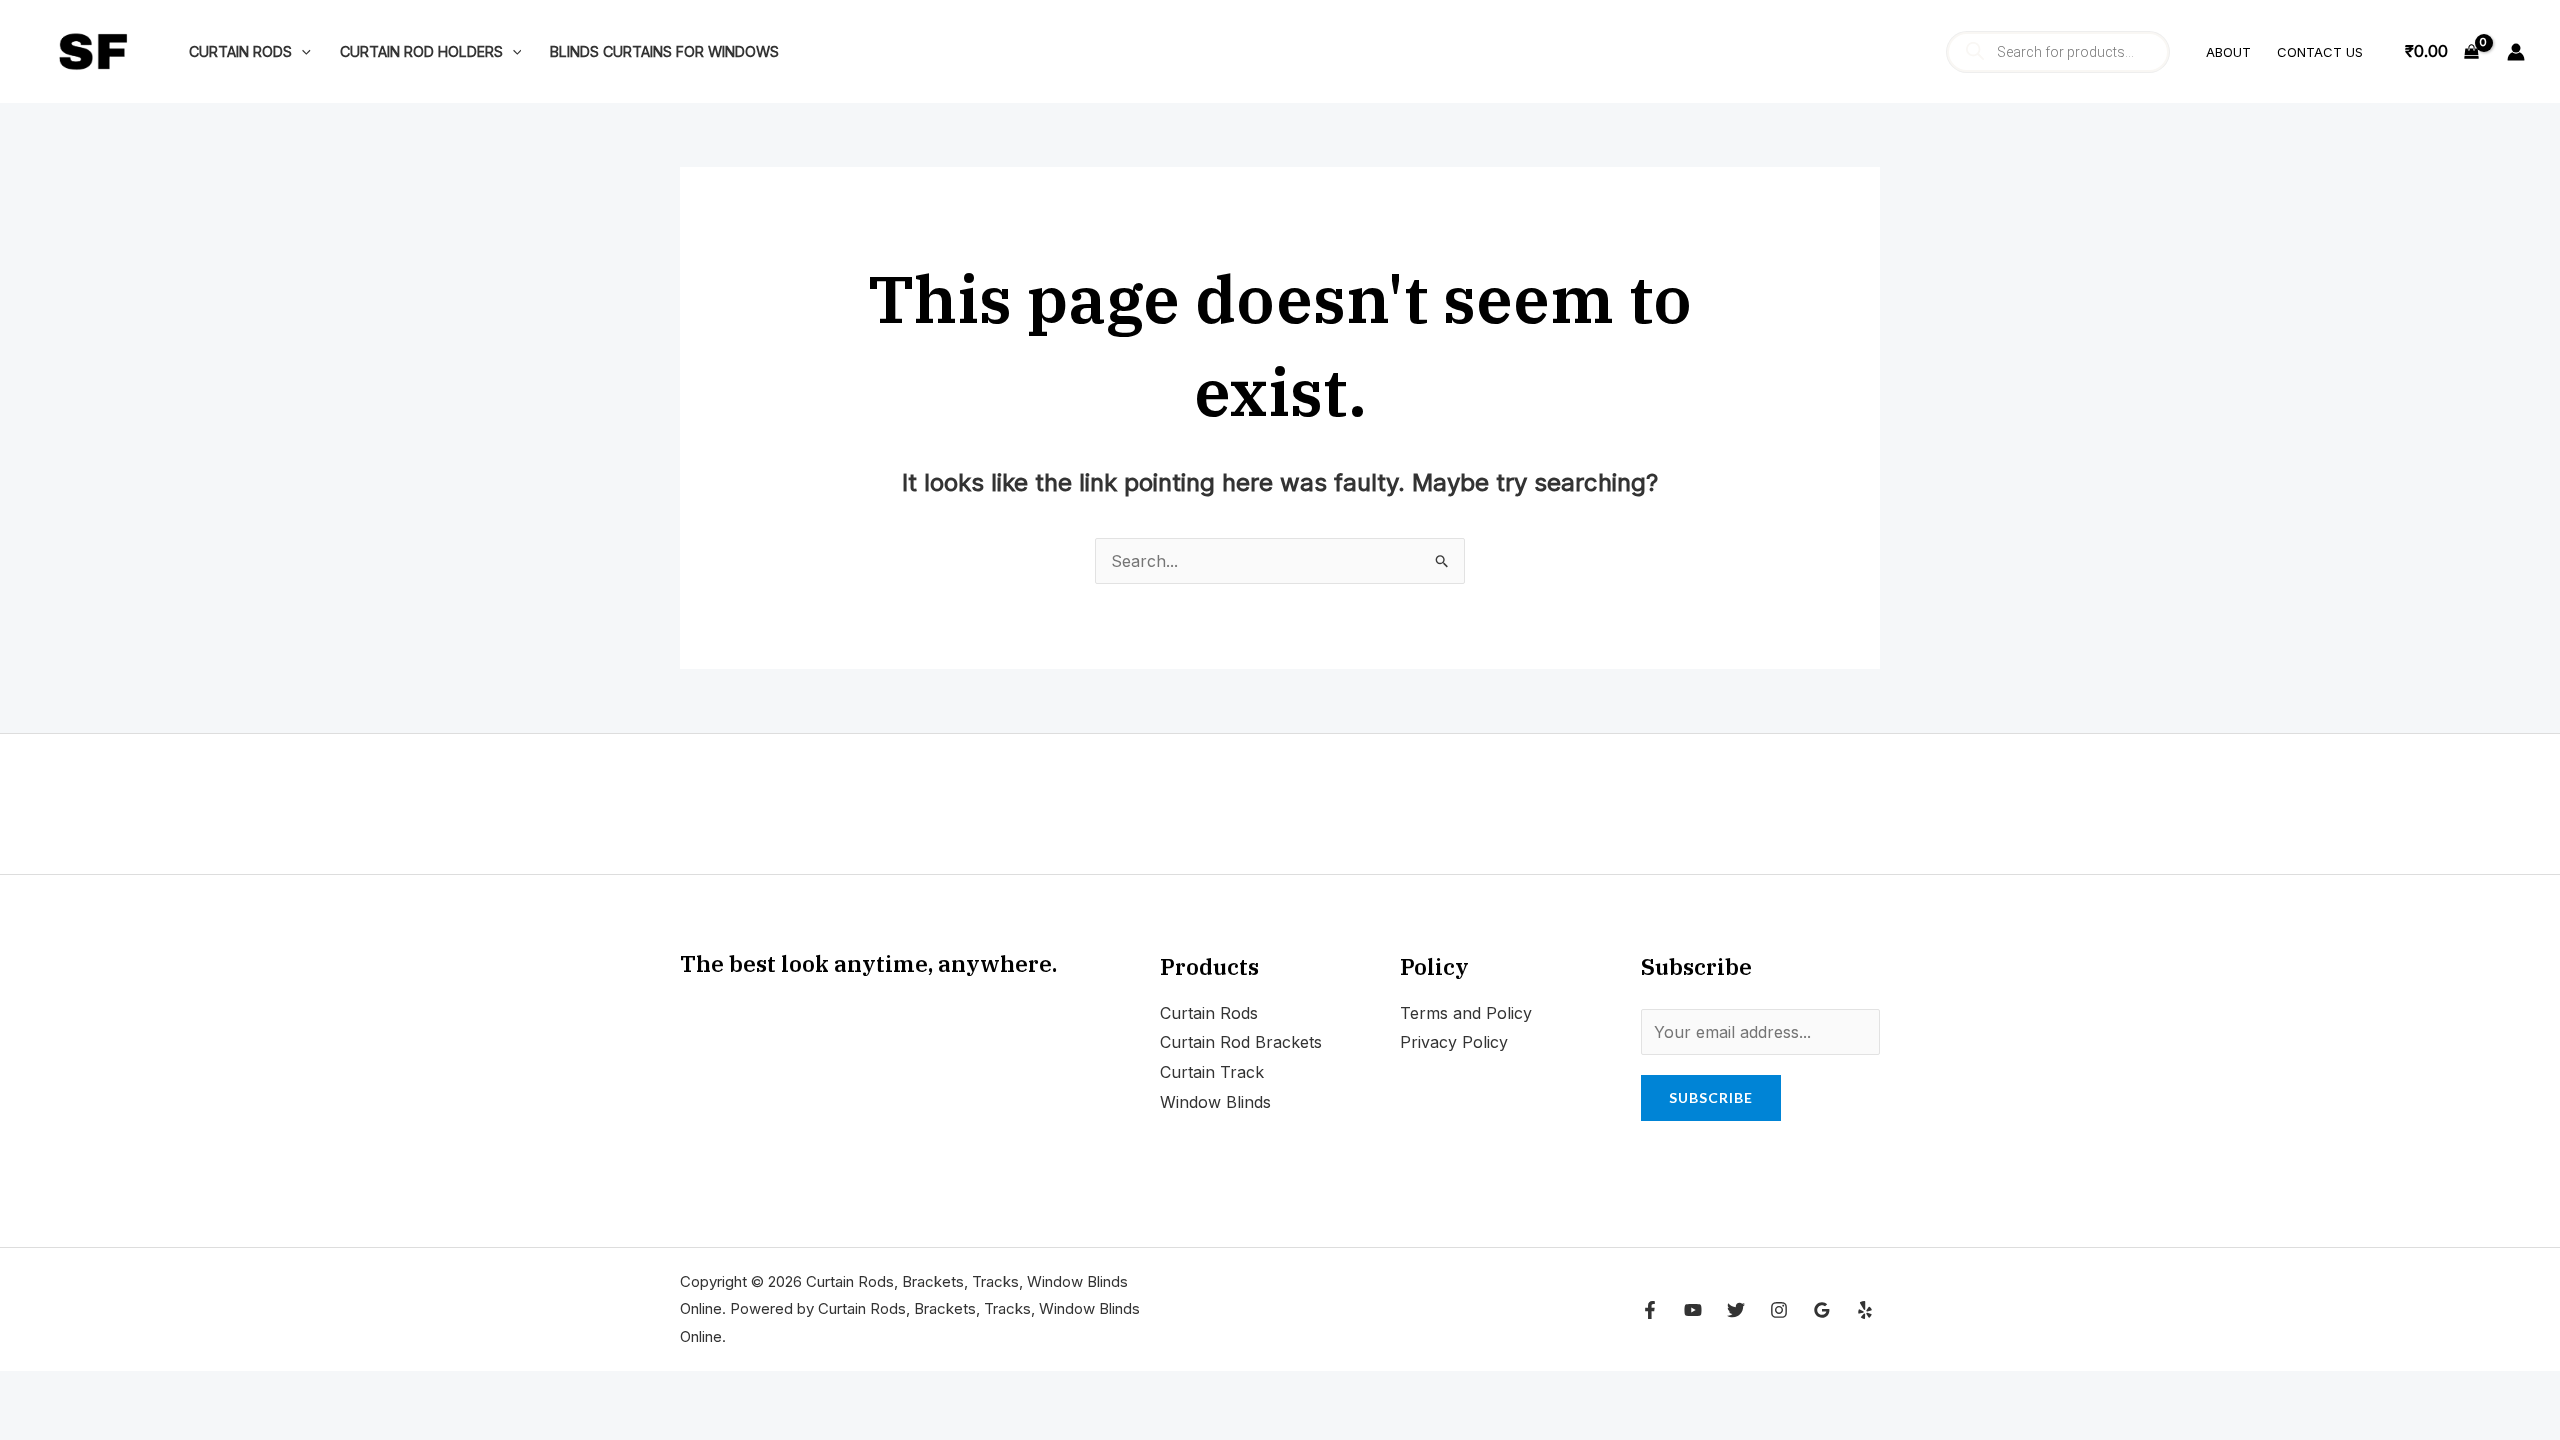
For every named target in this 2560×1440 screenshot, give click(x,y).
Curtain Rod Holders (421, 51)
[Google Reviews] (1822, 1310)
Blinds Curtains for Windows (664, 51)
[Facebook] (1650, 1310)
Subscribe (1711, 1097)
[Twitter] (1736, 1310)
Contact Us (2320, 52)
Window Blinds (1215, 1102)
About (2228, 52)
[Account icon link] (2516, 52)
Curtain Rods (240, 51)
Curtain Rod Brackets (1241, 1042)
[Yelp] (1865, 1310)
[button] (301, 51)
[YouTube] (1693, 1310)
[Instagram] (1779, 1310)
